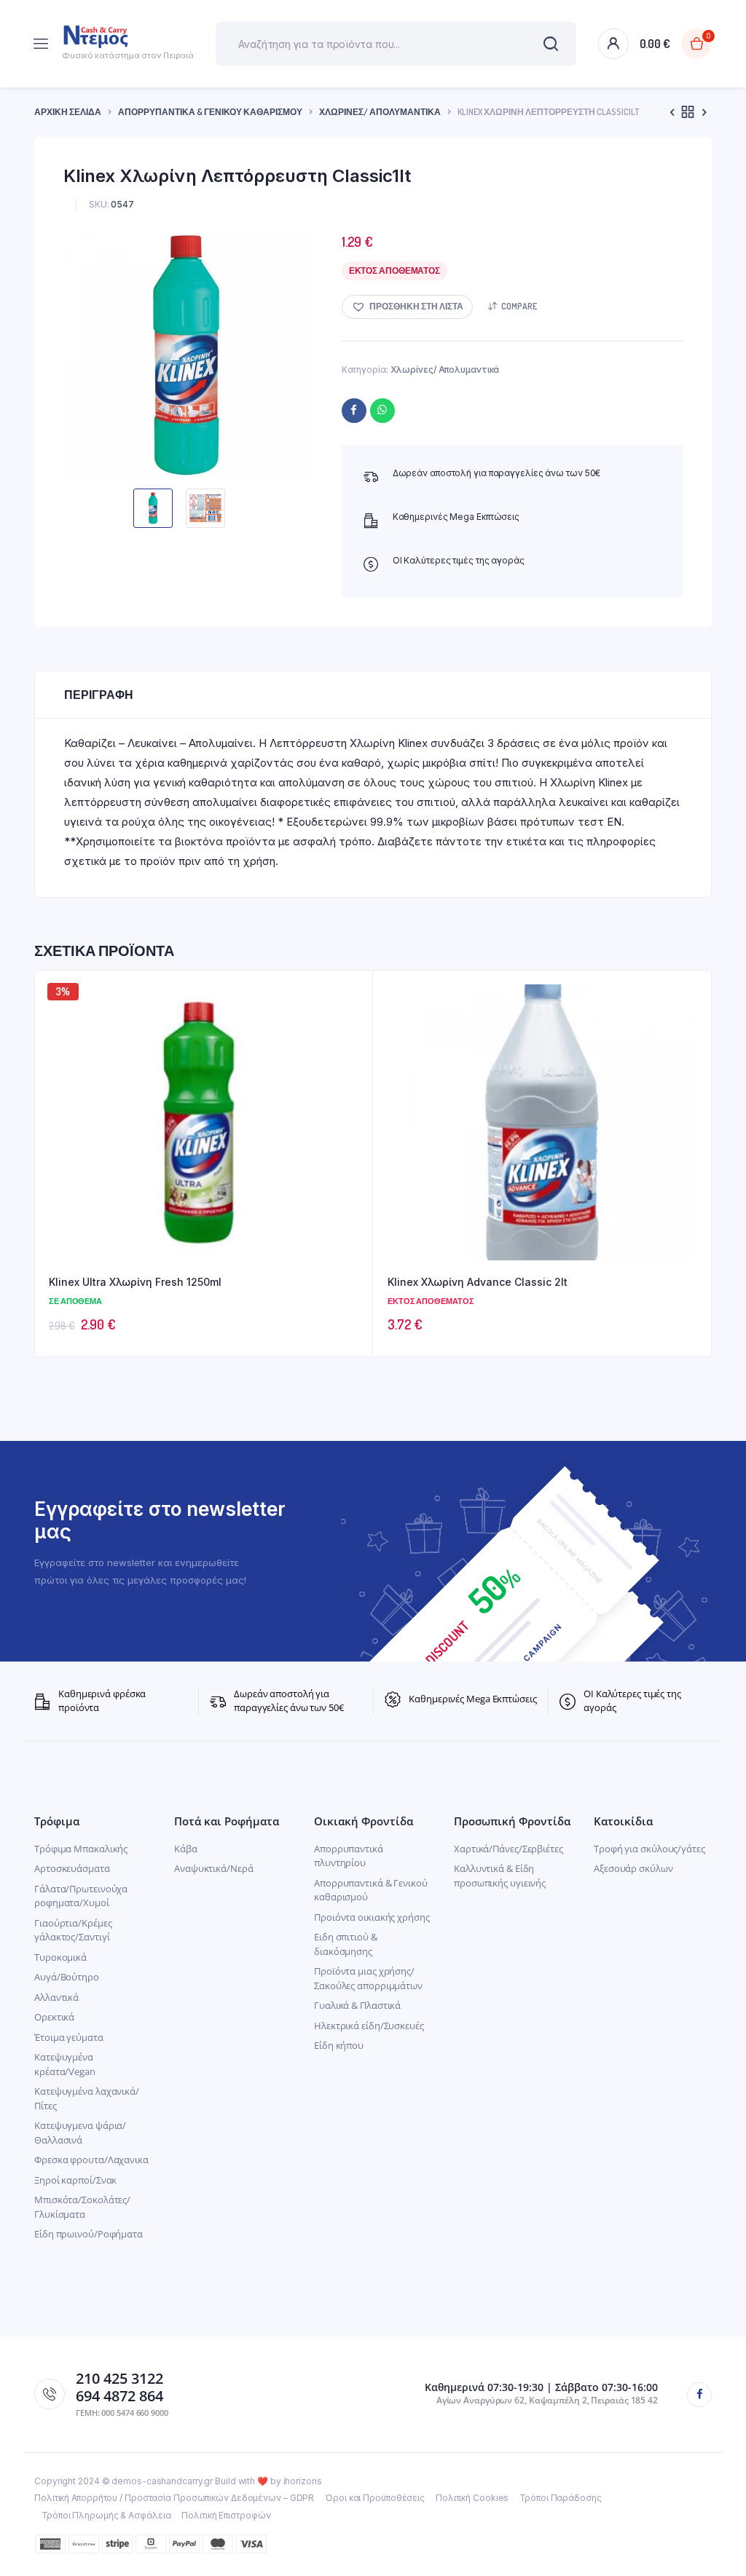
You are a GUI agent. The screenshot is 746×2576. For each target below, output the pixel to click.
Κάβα (186, 1849)
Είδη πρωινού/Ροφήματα (89, 2234)
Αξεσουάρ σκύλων (633, 1868)
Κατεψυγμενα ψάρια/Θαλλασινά (80, 2133)
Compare (519, 306)
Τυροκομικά (60, 1957)
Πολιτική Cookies (472, 2498)
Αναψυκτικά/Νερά (214, 1868)
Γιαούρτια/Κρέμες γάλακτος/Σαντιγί (73, 1930)
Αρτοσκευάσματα (72, 1868)
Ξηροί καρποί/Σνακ (75, 2180)
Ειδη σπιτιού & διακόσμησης (346, 1944)
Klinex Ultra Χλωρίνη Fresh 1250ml (135, 1282)
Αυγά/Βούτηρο (67, 1977)
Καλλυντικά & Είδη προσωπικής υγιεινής (500, 1876)
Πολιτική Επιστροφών (226, 2515)
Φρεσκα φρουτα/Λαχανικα (91, 2160)
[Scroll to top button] (723, 2518)
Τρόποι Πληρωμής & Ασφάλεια (106, 2515)
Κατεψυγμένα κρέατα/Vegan (65, 2064)
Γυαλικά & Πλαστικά (357, 2005)
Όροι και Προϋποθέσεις (375, 2498)
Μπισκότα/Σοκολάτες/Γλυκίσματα (82, 2207)
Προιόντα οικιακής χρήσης (372, 1917)
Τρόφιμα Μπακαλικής (81, 1849)
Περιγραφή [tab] (99, 695)
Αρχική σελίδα (68, 112)
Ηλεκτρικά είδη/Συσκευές (369, 2026)
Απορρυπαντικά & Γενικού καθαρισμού (210, 112)
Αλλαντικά (56, 1997)
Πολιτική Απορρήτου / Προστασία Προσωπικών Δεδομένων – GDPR (174, 2498)
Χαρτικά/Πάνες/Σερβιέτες (509, 1849)
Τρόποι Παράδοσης (560, 2498)
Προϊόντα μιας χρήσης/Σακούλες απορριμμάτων (368, 1978)
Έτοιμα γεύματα (69, 2037)
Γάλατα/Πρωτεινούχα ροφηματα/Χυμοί (81, 1896)
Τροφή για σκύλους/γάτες (649, 1849)
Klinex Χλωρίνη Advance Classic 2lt (478, 1282)
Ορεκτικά (54, 2017)
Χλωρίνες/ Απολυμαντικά (380, 112)
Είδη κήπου (339, 2045)
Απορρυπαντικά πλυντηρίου (349, 1856)
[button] (407, 307)
